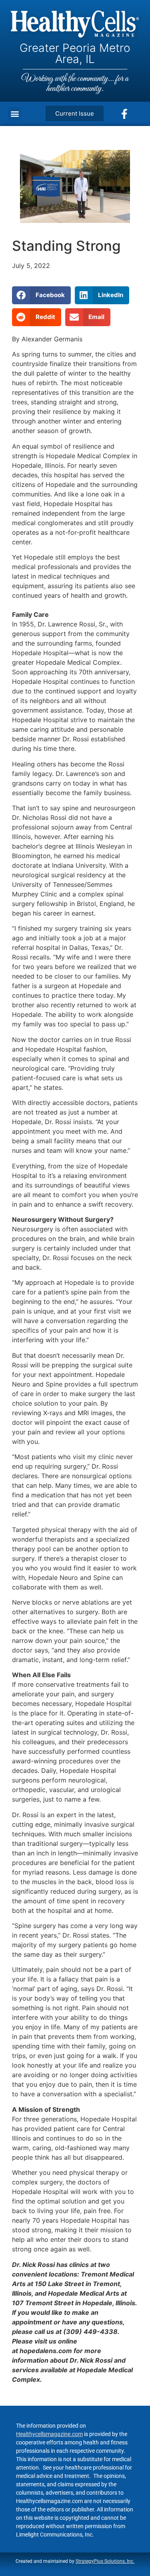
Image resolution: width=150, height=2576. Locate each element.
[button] (15, 114)
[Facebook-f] (124, 114)
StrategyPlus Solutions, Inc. (105, 2561)
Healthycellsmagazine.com (49, 2434)
